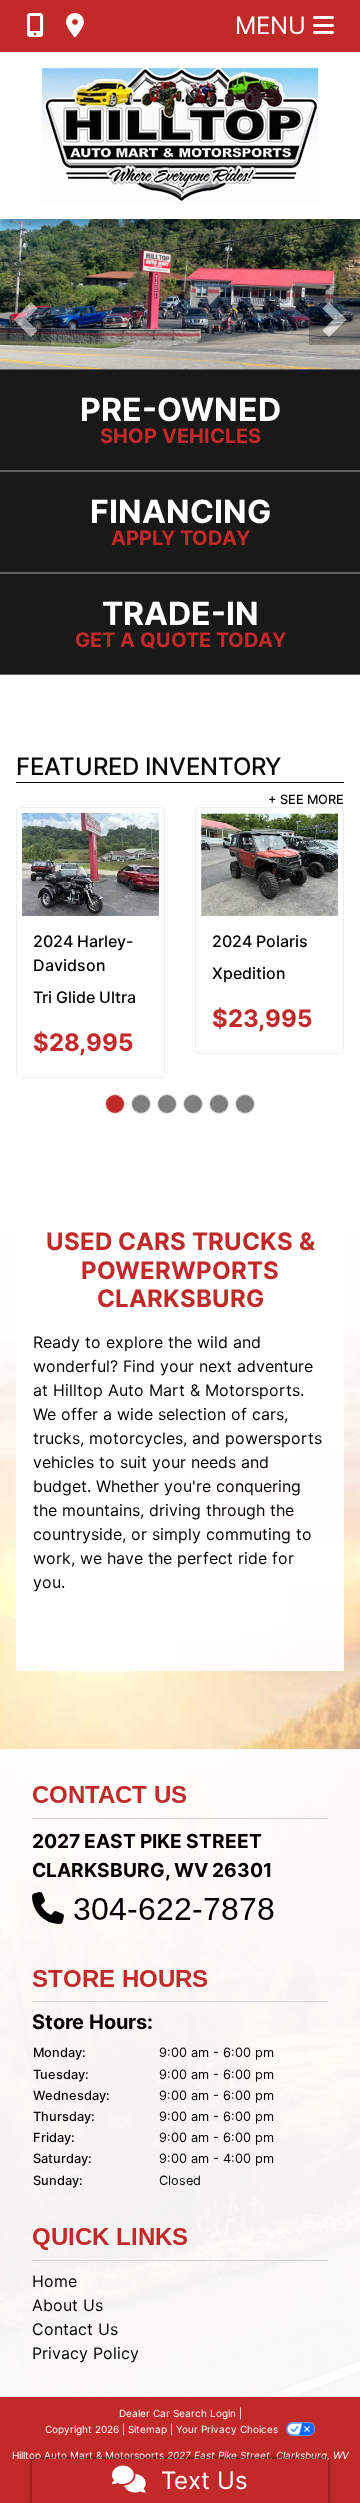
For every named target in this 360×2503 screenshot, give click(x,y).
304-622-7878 (174, 1909)
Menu (274, 25)
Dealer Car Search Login (177, 2413)
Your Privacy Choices (228, 2429)
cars (268, 1414)
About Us (67, 2305)
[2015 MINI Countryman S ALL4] (101, 858)
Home (54, 2281)
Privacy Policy (85, 2353)
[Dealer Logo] (180, 135)
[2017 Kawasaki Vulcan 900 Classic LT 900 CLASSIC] (279, 864)
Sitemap (147, 2429)
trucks (56, 1438)
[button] (25, 319)
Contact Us (75, 2329)
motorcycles (136, 1438)
